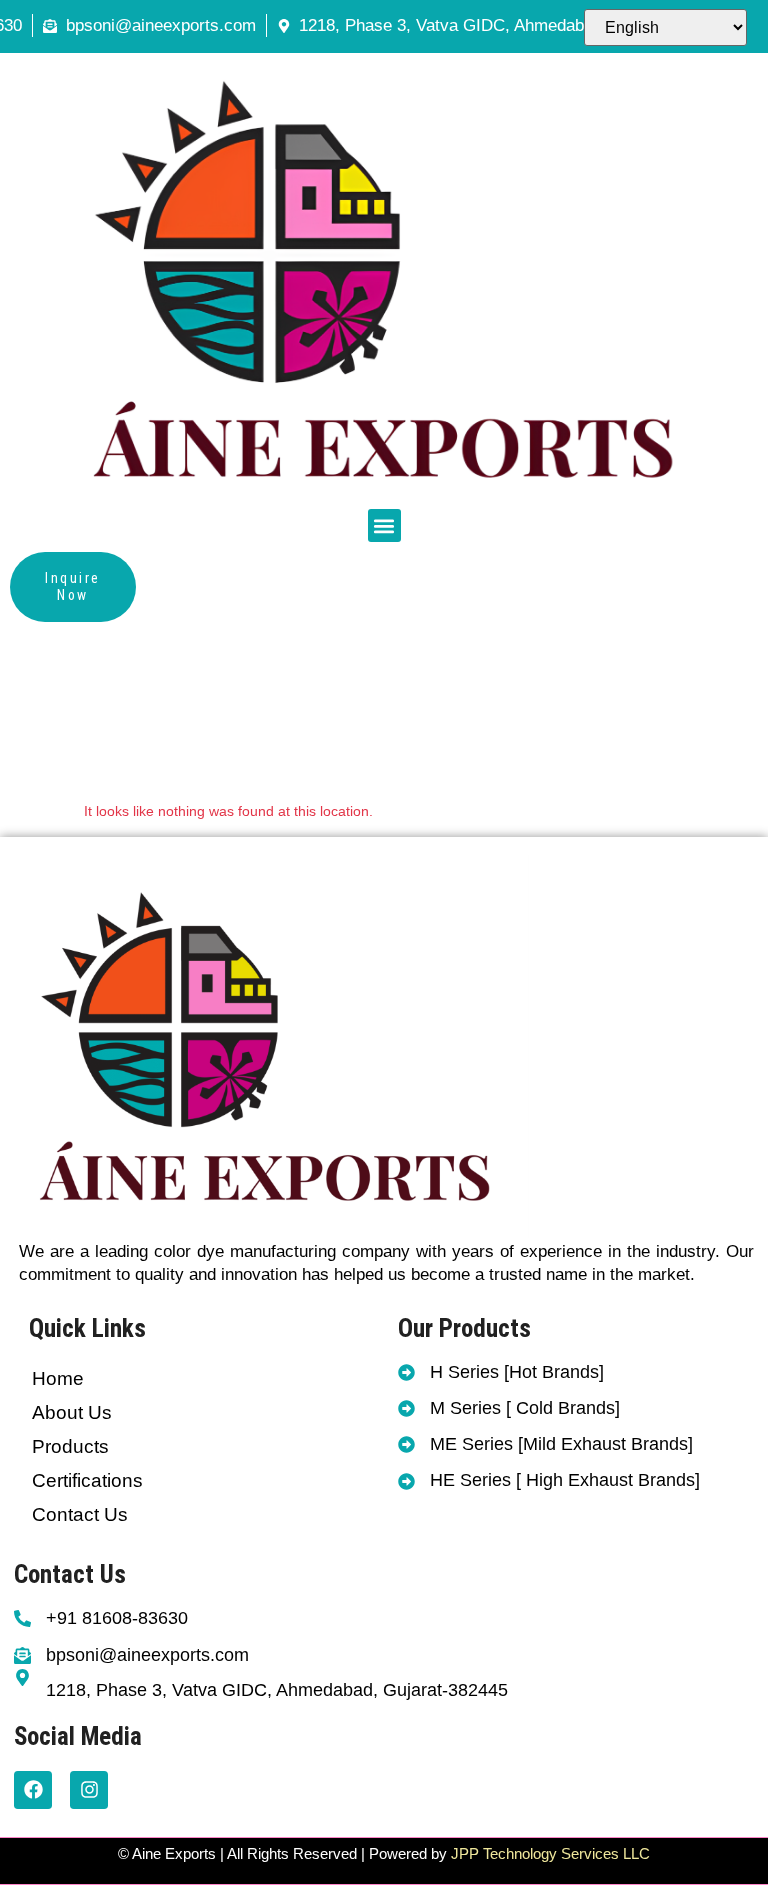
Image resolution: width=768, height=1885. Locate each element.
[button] (384, 525)
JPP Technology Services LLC (548, 1853)
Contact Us (80, 1514)
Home (58, 1378)
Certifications (87, 1480)
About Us (72, 1412)
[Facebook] (33, 1790)
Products (70, 1446)
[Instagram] (89, 1790)
